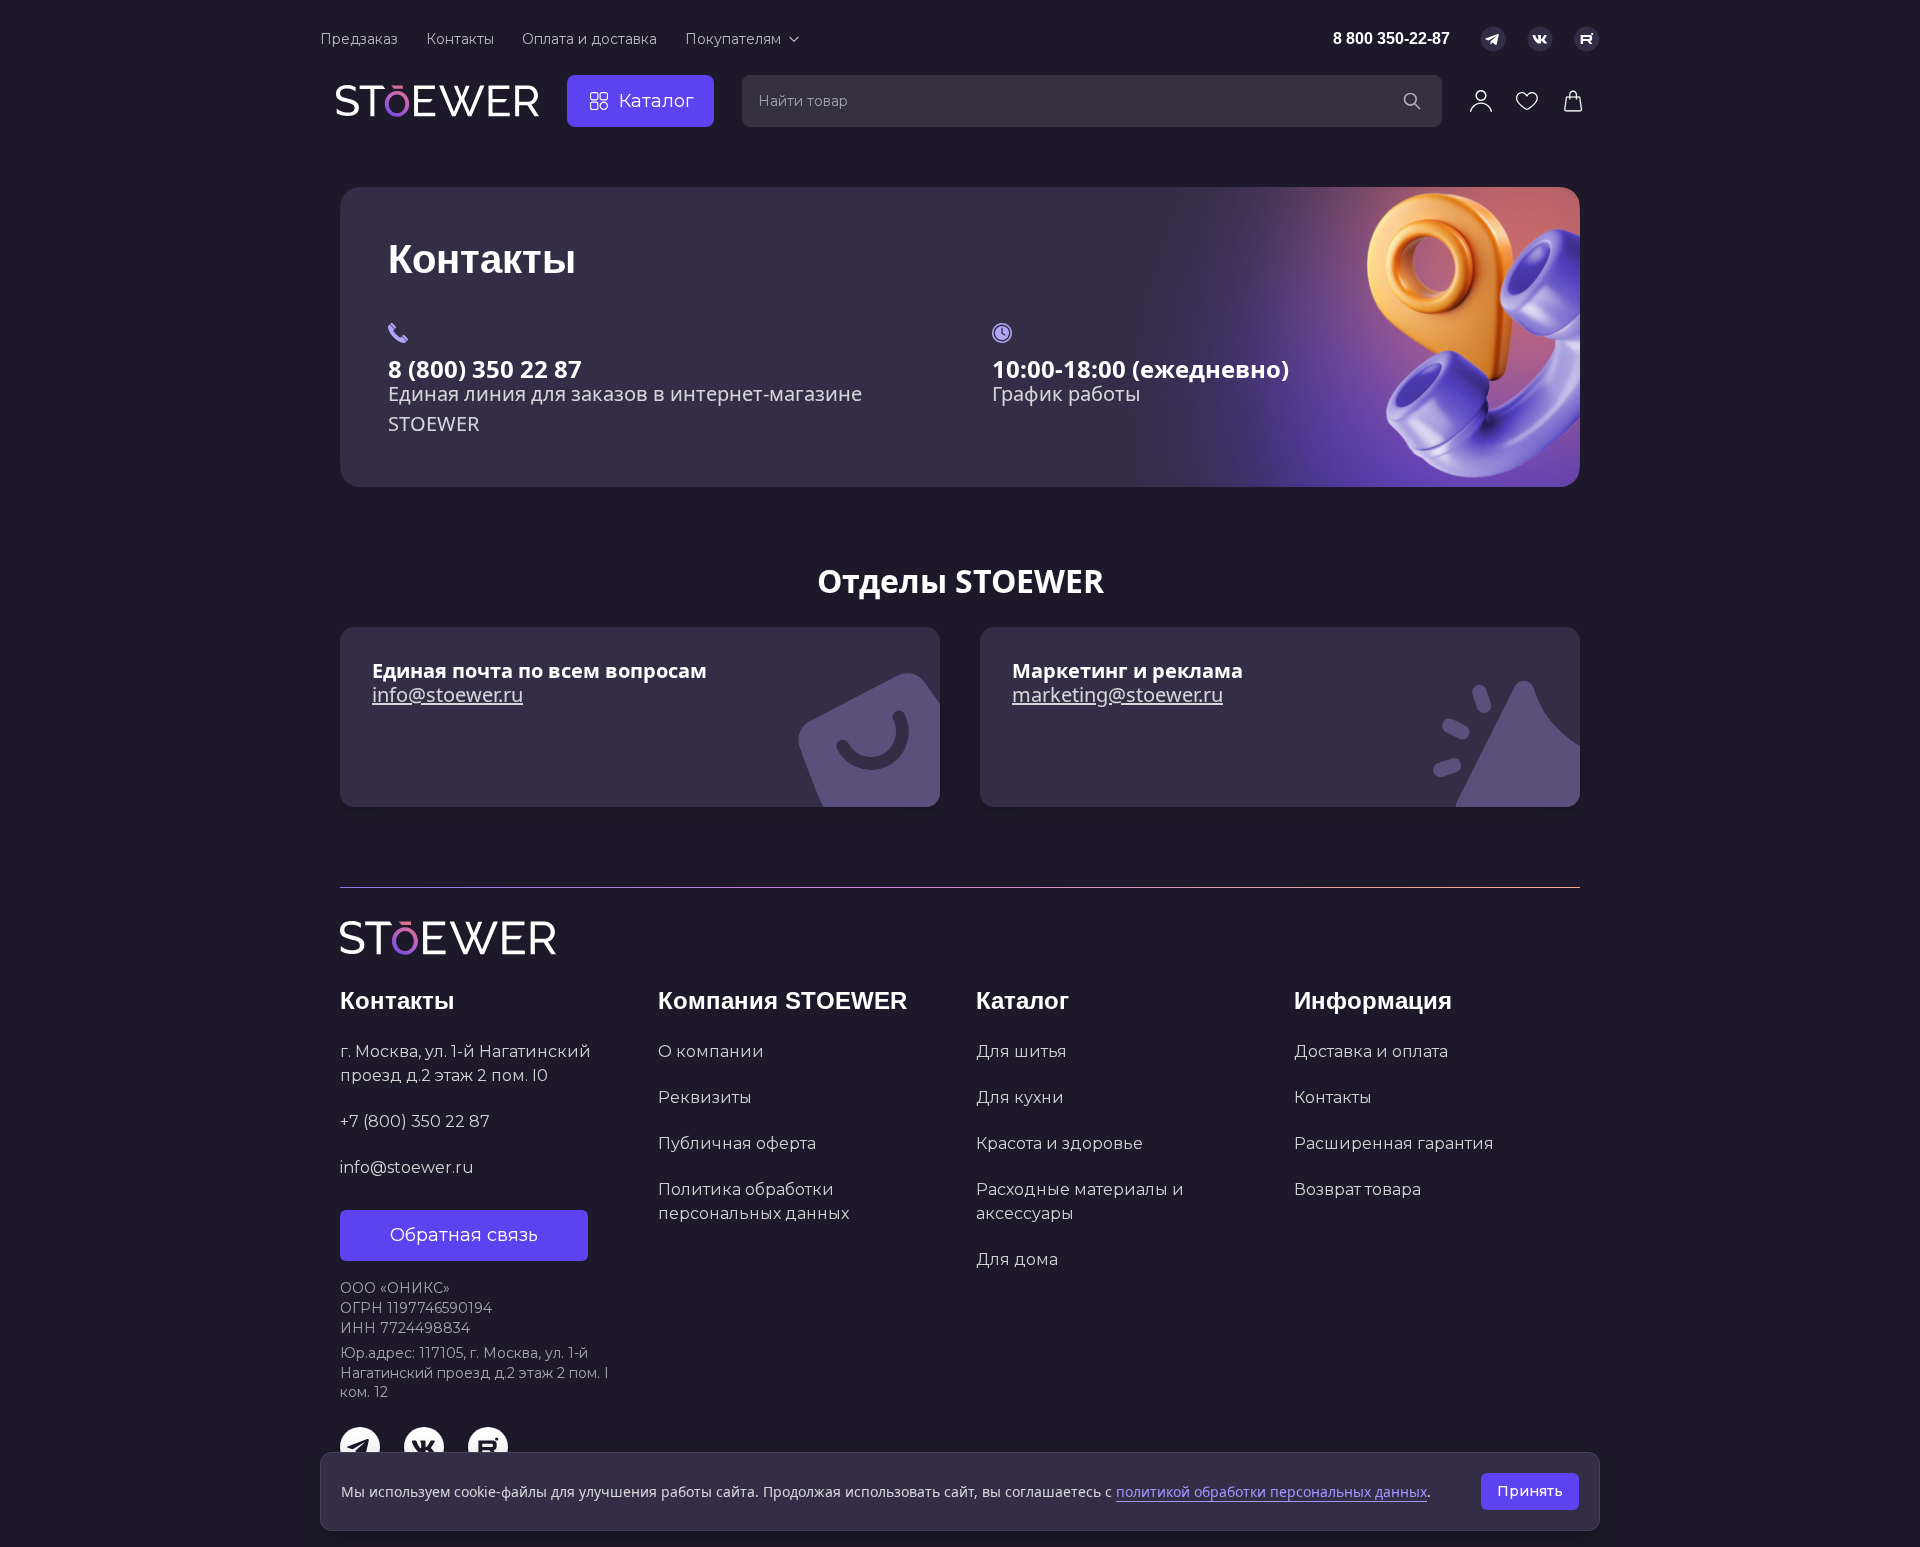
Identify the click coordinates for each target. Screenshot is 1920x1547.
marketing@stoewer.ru (1117, 694)
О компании (711, 1051)
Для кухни (1020, 1097)
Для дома (1017, 1259)
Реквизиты (705, 1097)
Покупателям (733, 39)
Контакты (460, 39)
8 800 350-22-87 (1391, 38)
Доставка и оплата (1371, 1051)
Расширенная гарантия (1394, 1143)
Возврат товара (1357, 1189)
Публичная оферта (737, 1143)
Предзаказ (359, 39)
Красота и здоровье (1059, 1143)
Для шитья (1021, 1051)
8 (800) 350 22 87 (485, 368)
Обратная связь (464, 1235)
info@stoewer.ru (447, 694)
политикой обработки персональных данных (1271, 1491)
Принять (1530, 1491)
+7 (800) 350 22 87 (415, 1121)
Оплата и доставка (589, 39)
